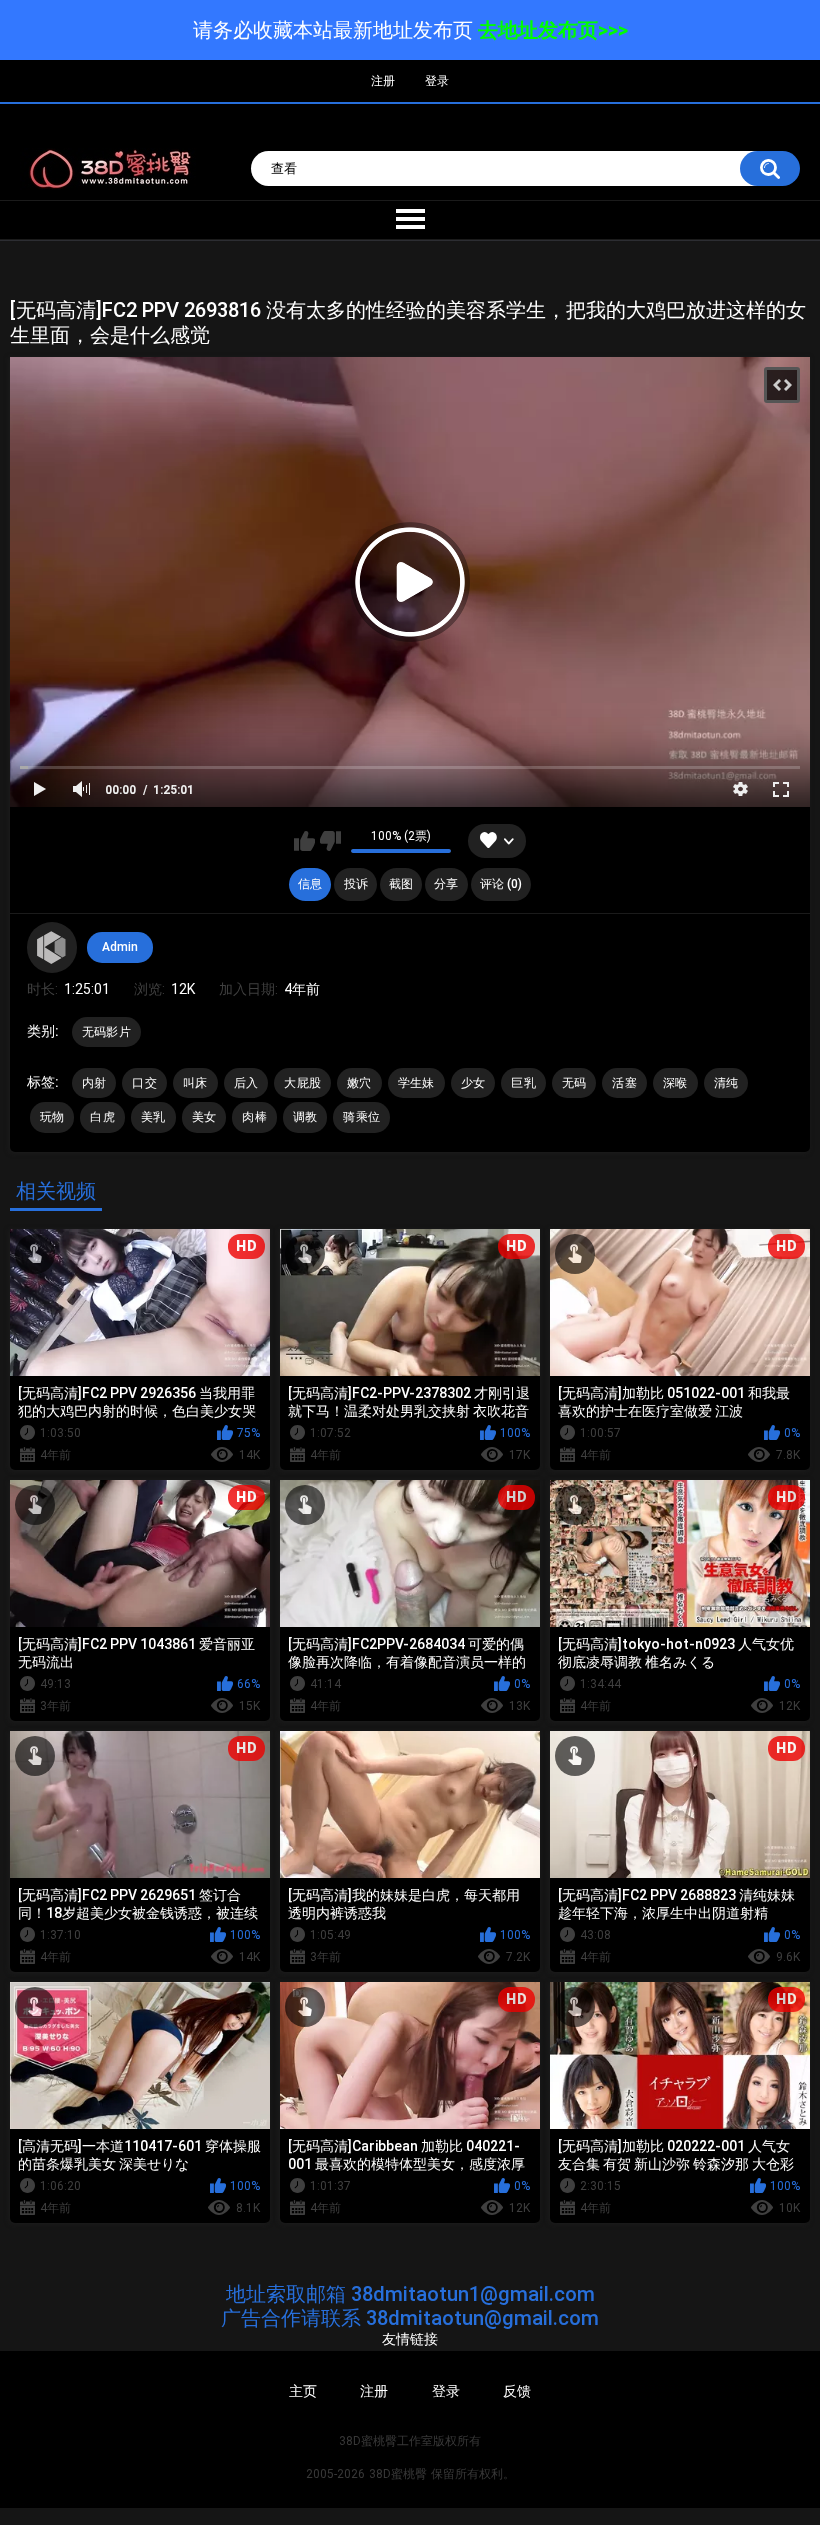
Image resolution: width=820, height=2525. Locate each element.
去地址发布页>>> (553, 30)
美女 (204, 1117)
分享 (446, 884)
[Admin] (52, 947)
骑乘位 (361, 1117)
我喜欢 (304, 841)
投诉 (356, 884)
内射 (94, 1083)
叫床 (195, 1083)
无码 (574, 1083)
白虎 (102, 1117)
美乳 (153, 1117)
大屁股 (302, 1083)
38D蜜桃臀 (398, 2474)
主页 (303, 2391)
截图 (401, 884)
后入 (246, 1083)
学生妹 (416, 1083)
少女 (473, 1083)
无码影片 (106, 1032)
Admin (120, 947)
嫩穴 (359, 1083)
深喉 (675, 1083)
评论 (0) (501, 884)
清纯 (726, 1083)
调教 (305, 1117)
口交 (144, 1083)
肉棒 (254, 1117)
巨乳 (523, 1083)
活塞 (624, 1083)
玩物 (52, 1117)
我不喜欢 (330, 841)
